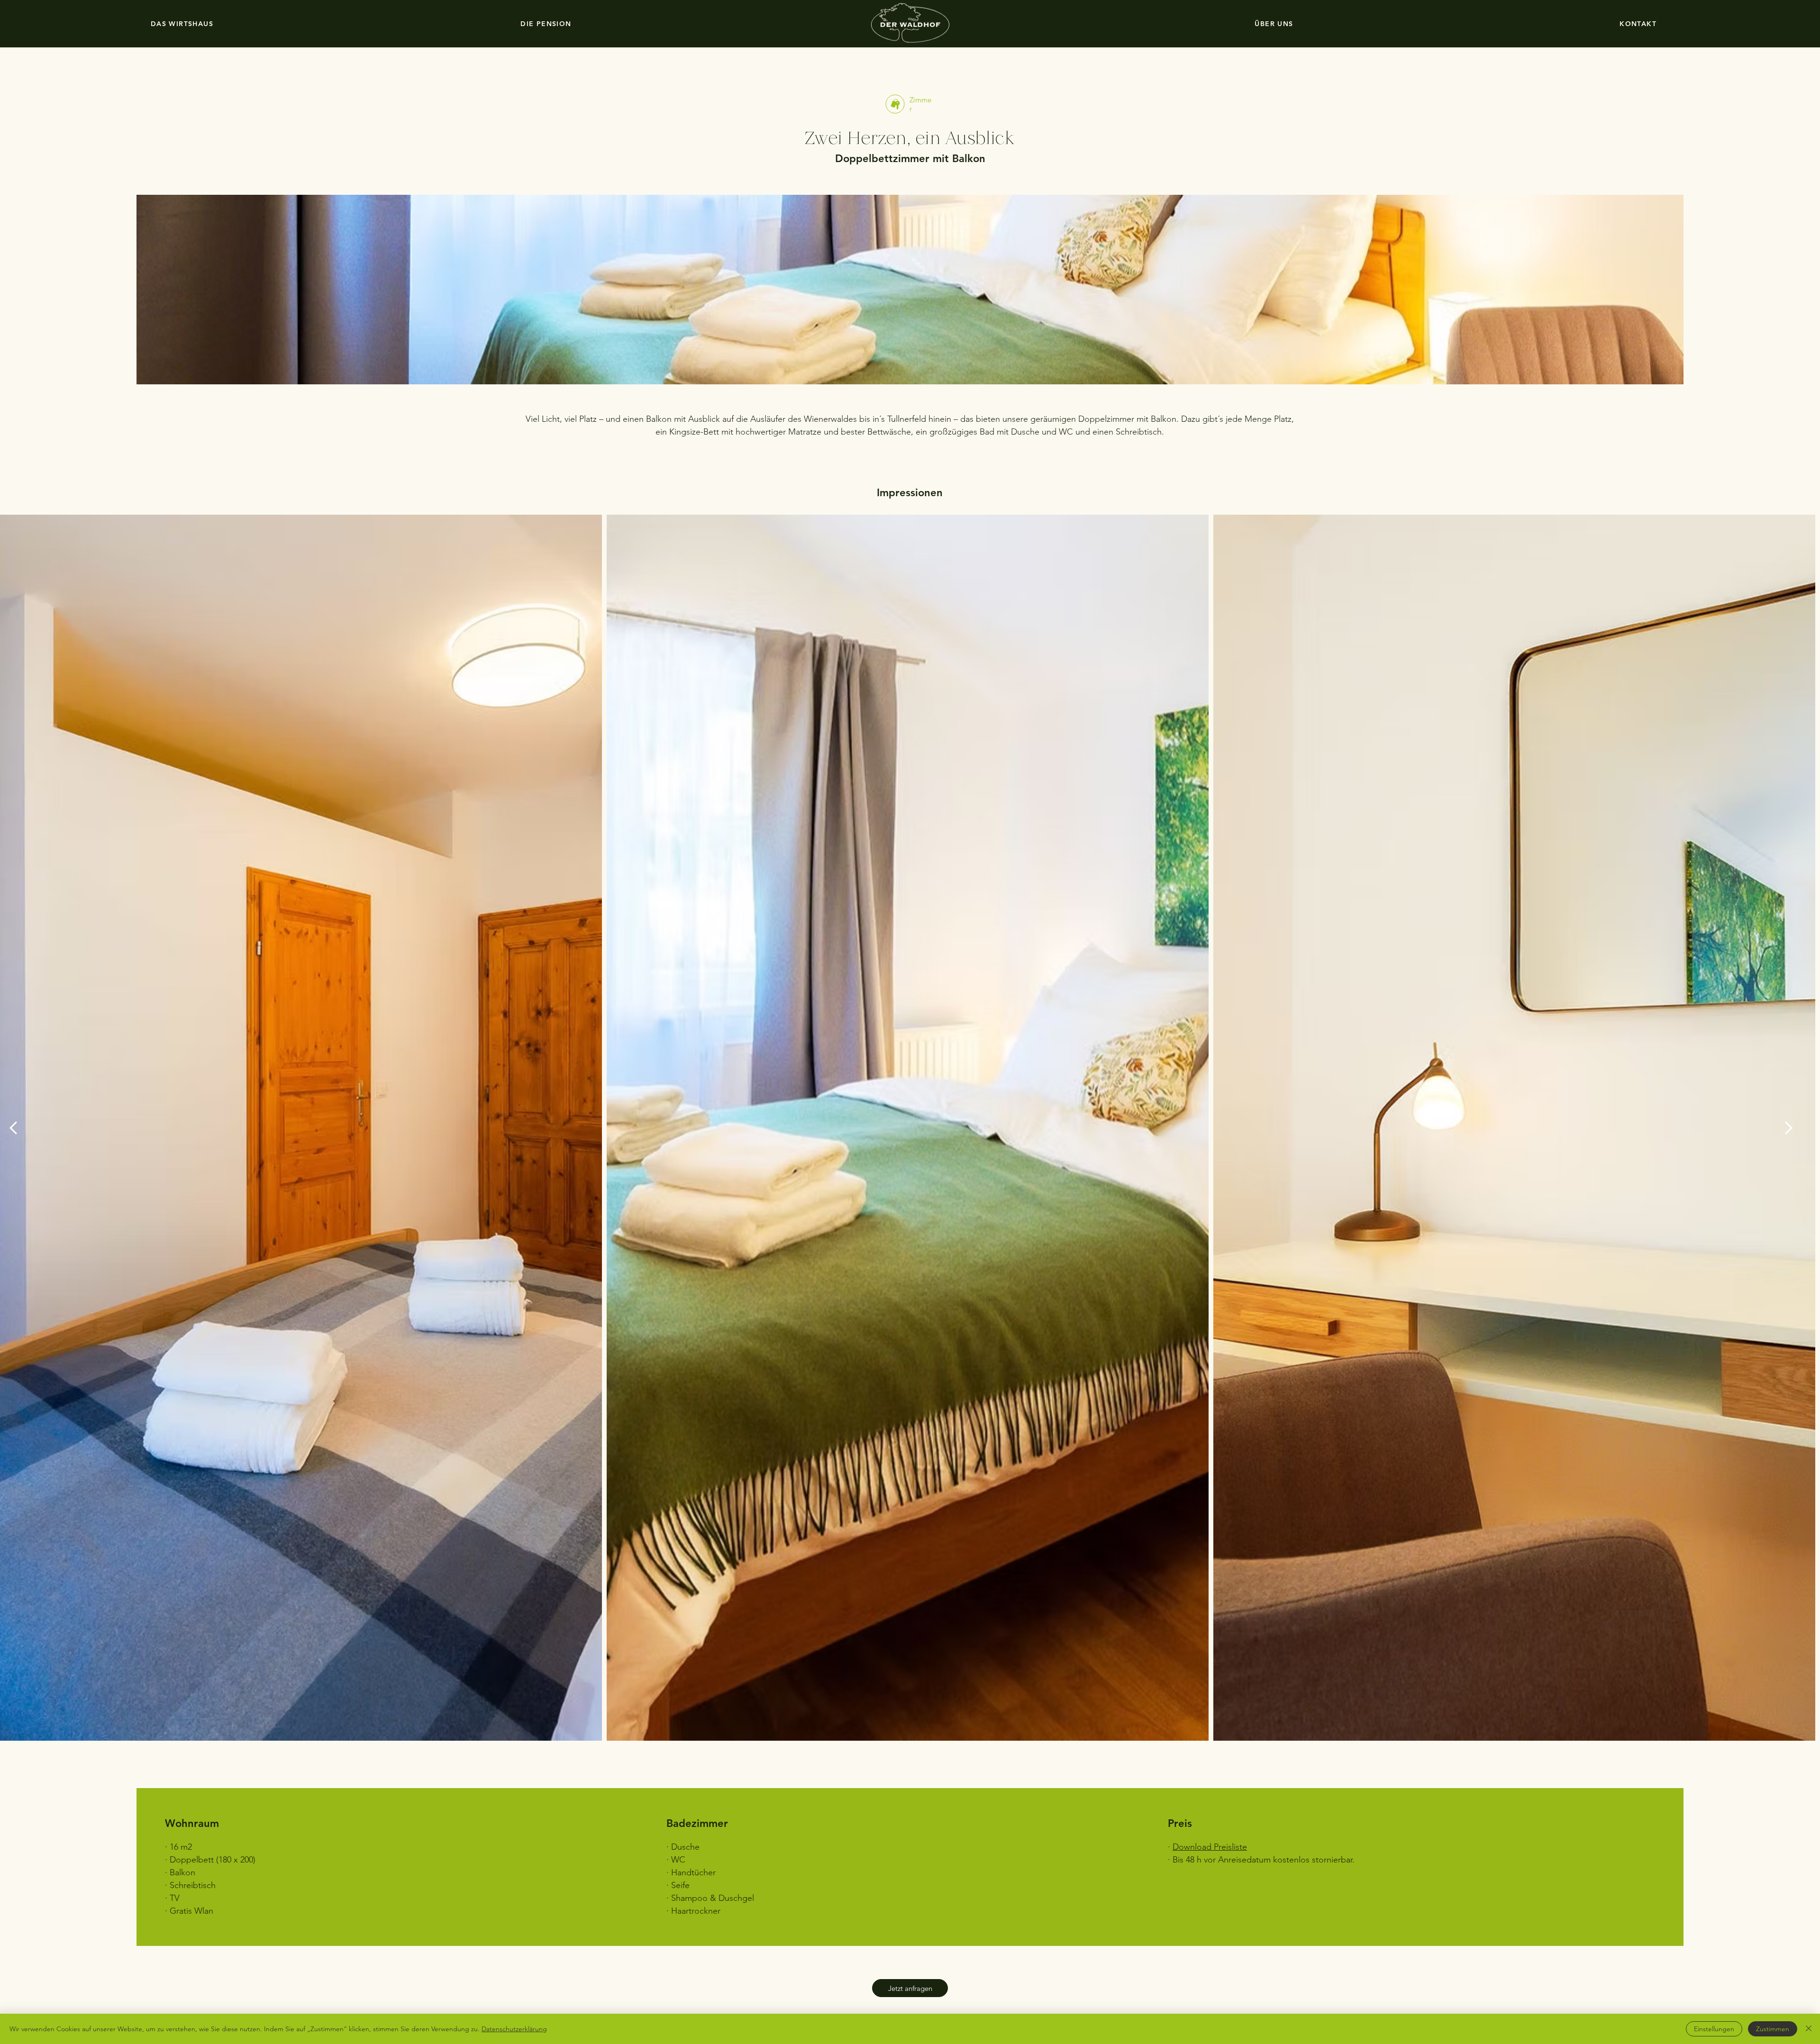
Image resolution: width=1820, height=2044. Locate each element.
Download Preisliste (1210, 1847)
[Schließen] (1809, 2029)
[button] (910, 1988)
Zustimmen (1773, 2029)
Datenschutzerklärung (514, 2029)
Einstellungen (1714, 2029)
